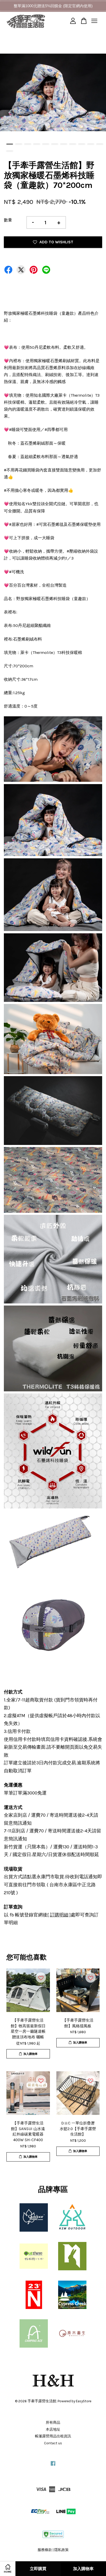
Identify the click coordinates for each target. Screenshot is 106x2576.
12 (10, 151)
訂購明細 (59, 1915)
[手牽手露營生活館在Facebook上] (53, 2466)
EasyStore (84, 2401)
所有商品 (53, 2423)
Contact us (53, 2443)
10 (91, 144)
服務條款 (45, 2550)
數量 (8, 220)
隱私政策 (61, 2550)
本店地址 (53, 2429)
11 (100, 144)
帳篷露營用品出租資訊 (53, 2436)
